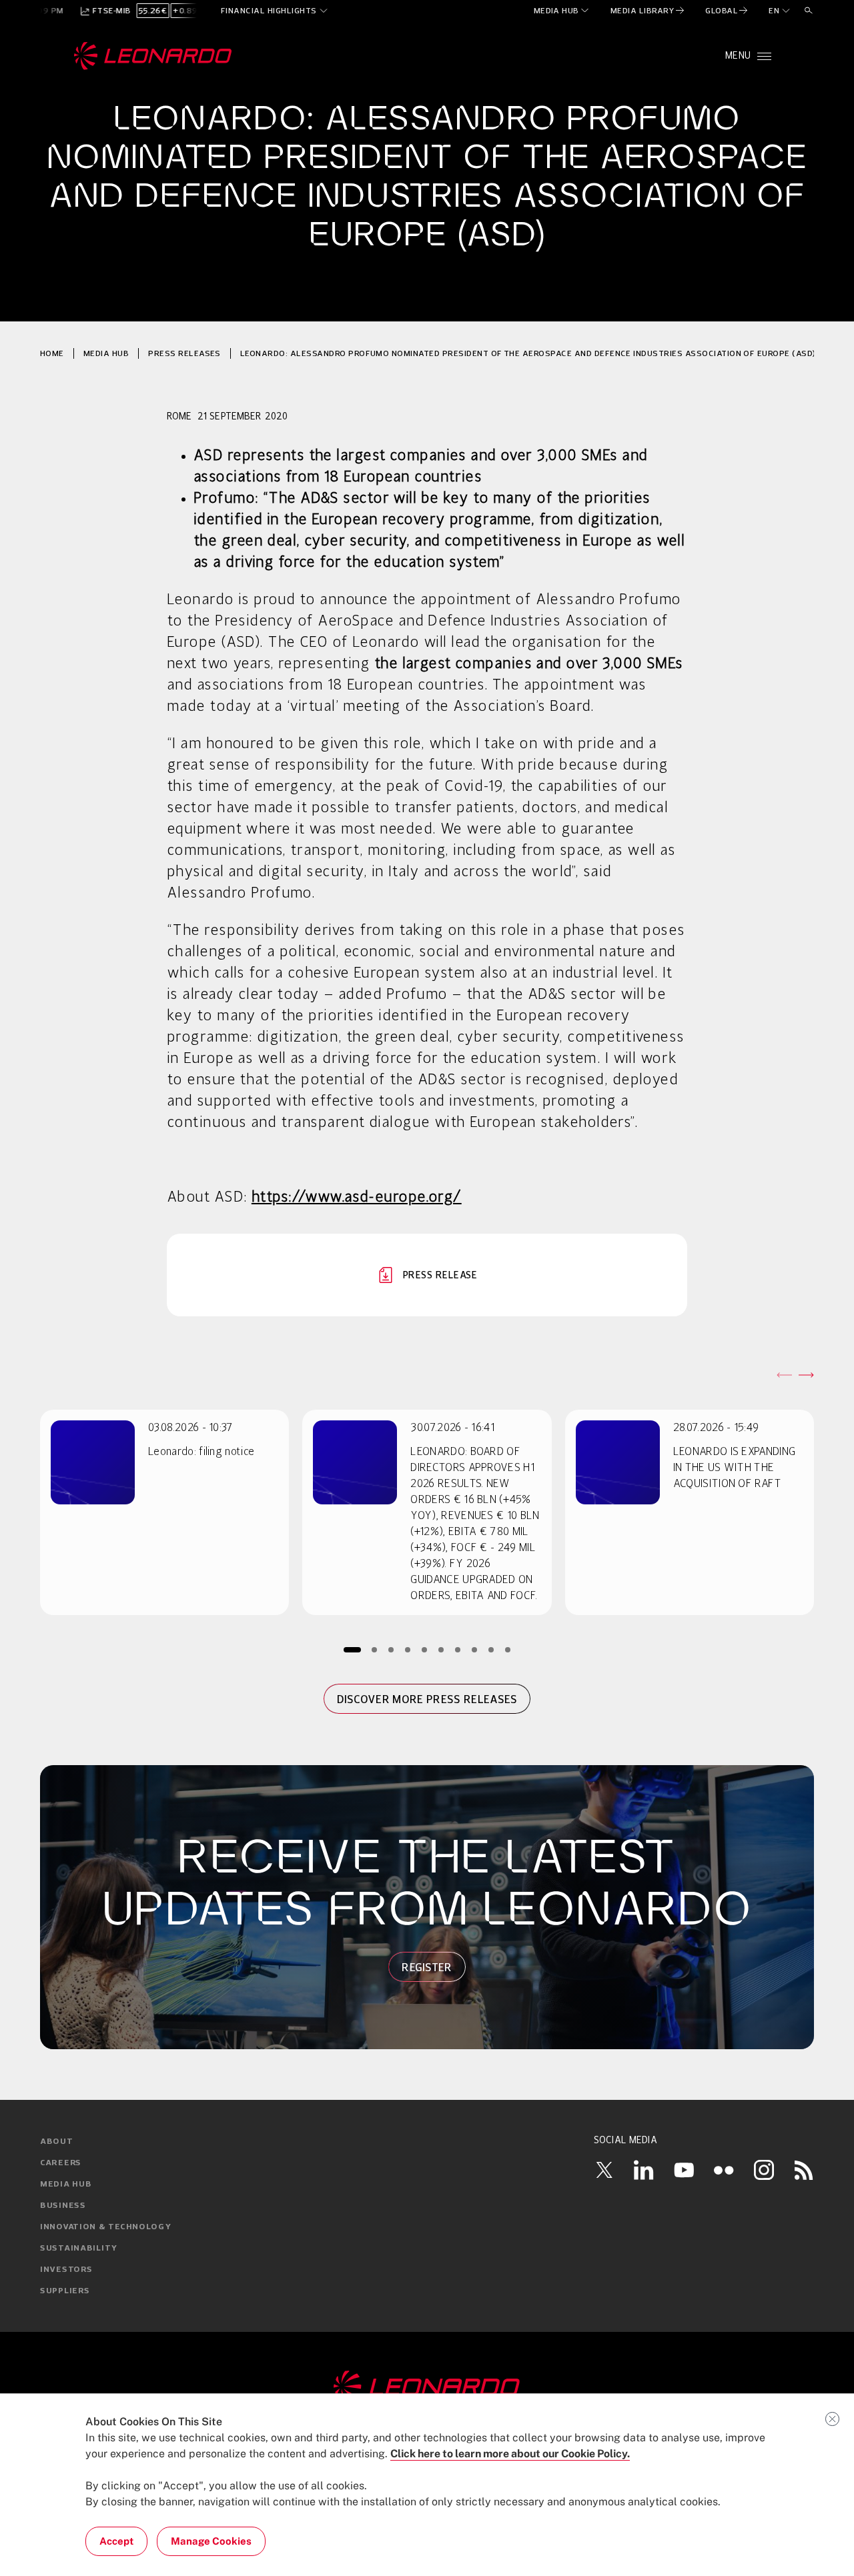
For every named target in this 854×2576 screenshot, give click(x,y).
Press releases (184, 353)
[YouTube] (684, 2170)
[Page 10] (508, 1649)
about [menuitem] (57, 2142)
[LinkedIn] (644, 2170)
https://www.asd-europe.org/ (357, 1198)
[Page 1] (352, 1649)
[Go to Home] (427, 2387)
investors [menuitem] (66, 2270)
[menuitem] (562, 11)
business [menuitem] (63, 2206)
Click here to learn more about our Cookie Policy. (510, 2454)
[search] (809, 11)
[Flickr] (724, 2170)
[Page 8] (475, 1649)
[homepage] (153, 56)
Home (52, 353)
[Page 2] (375, 1649)
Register (427, 1967)
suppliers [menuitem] (65, 2291)
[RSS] (804, 2170)
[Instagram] (764, 2170)
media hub (106, 353)
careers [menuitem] (61, 2163)
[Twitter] (604, 2170)
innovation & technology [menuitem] (106, 2227)
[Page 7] (458, 1649)
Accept (116, 2541)
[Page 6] (441, 1649)
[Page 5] (425, 1649)
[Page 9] (491, 1649)
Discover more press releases (427, 1699)
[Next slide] (806, 1375)
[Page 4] (408, 1649)
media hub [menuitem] (66, 2185)
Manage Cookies (211, 2541)
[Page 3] (391, 1649)
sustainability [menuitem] (79, 2249)
